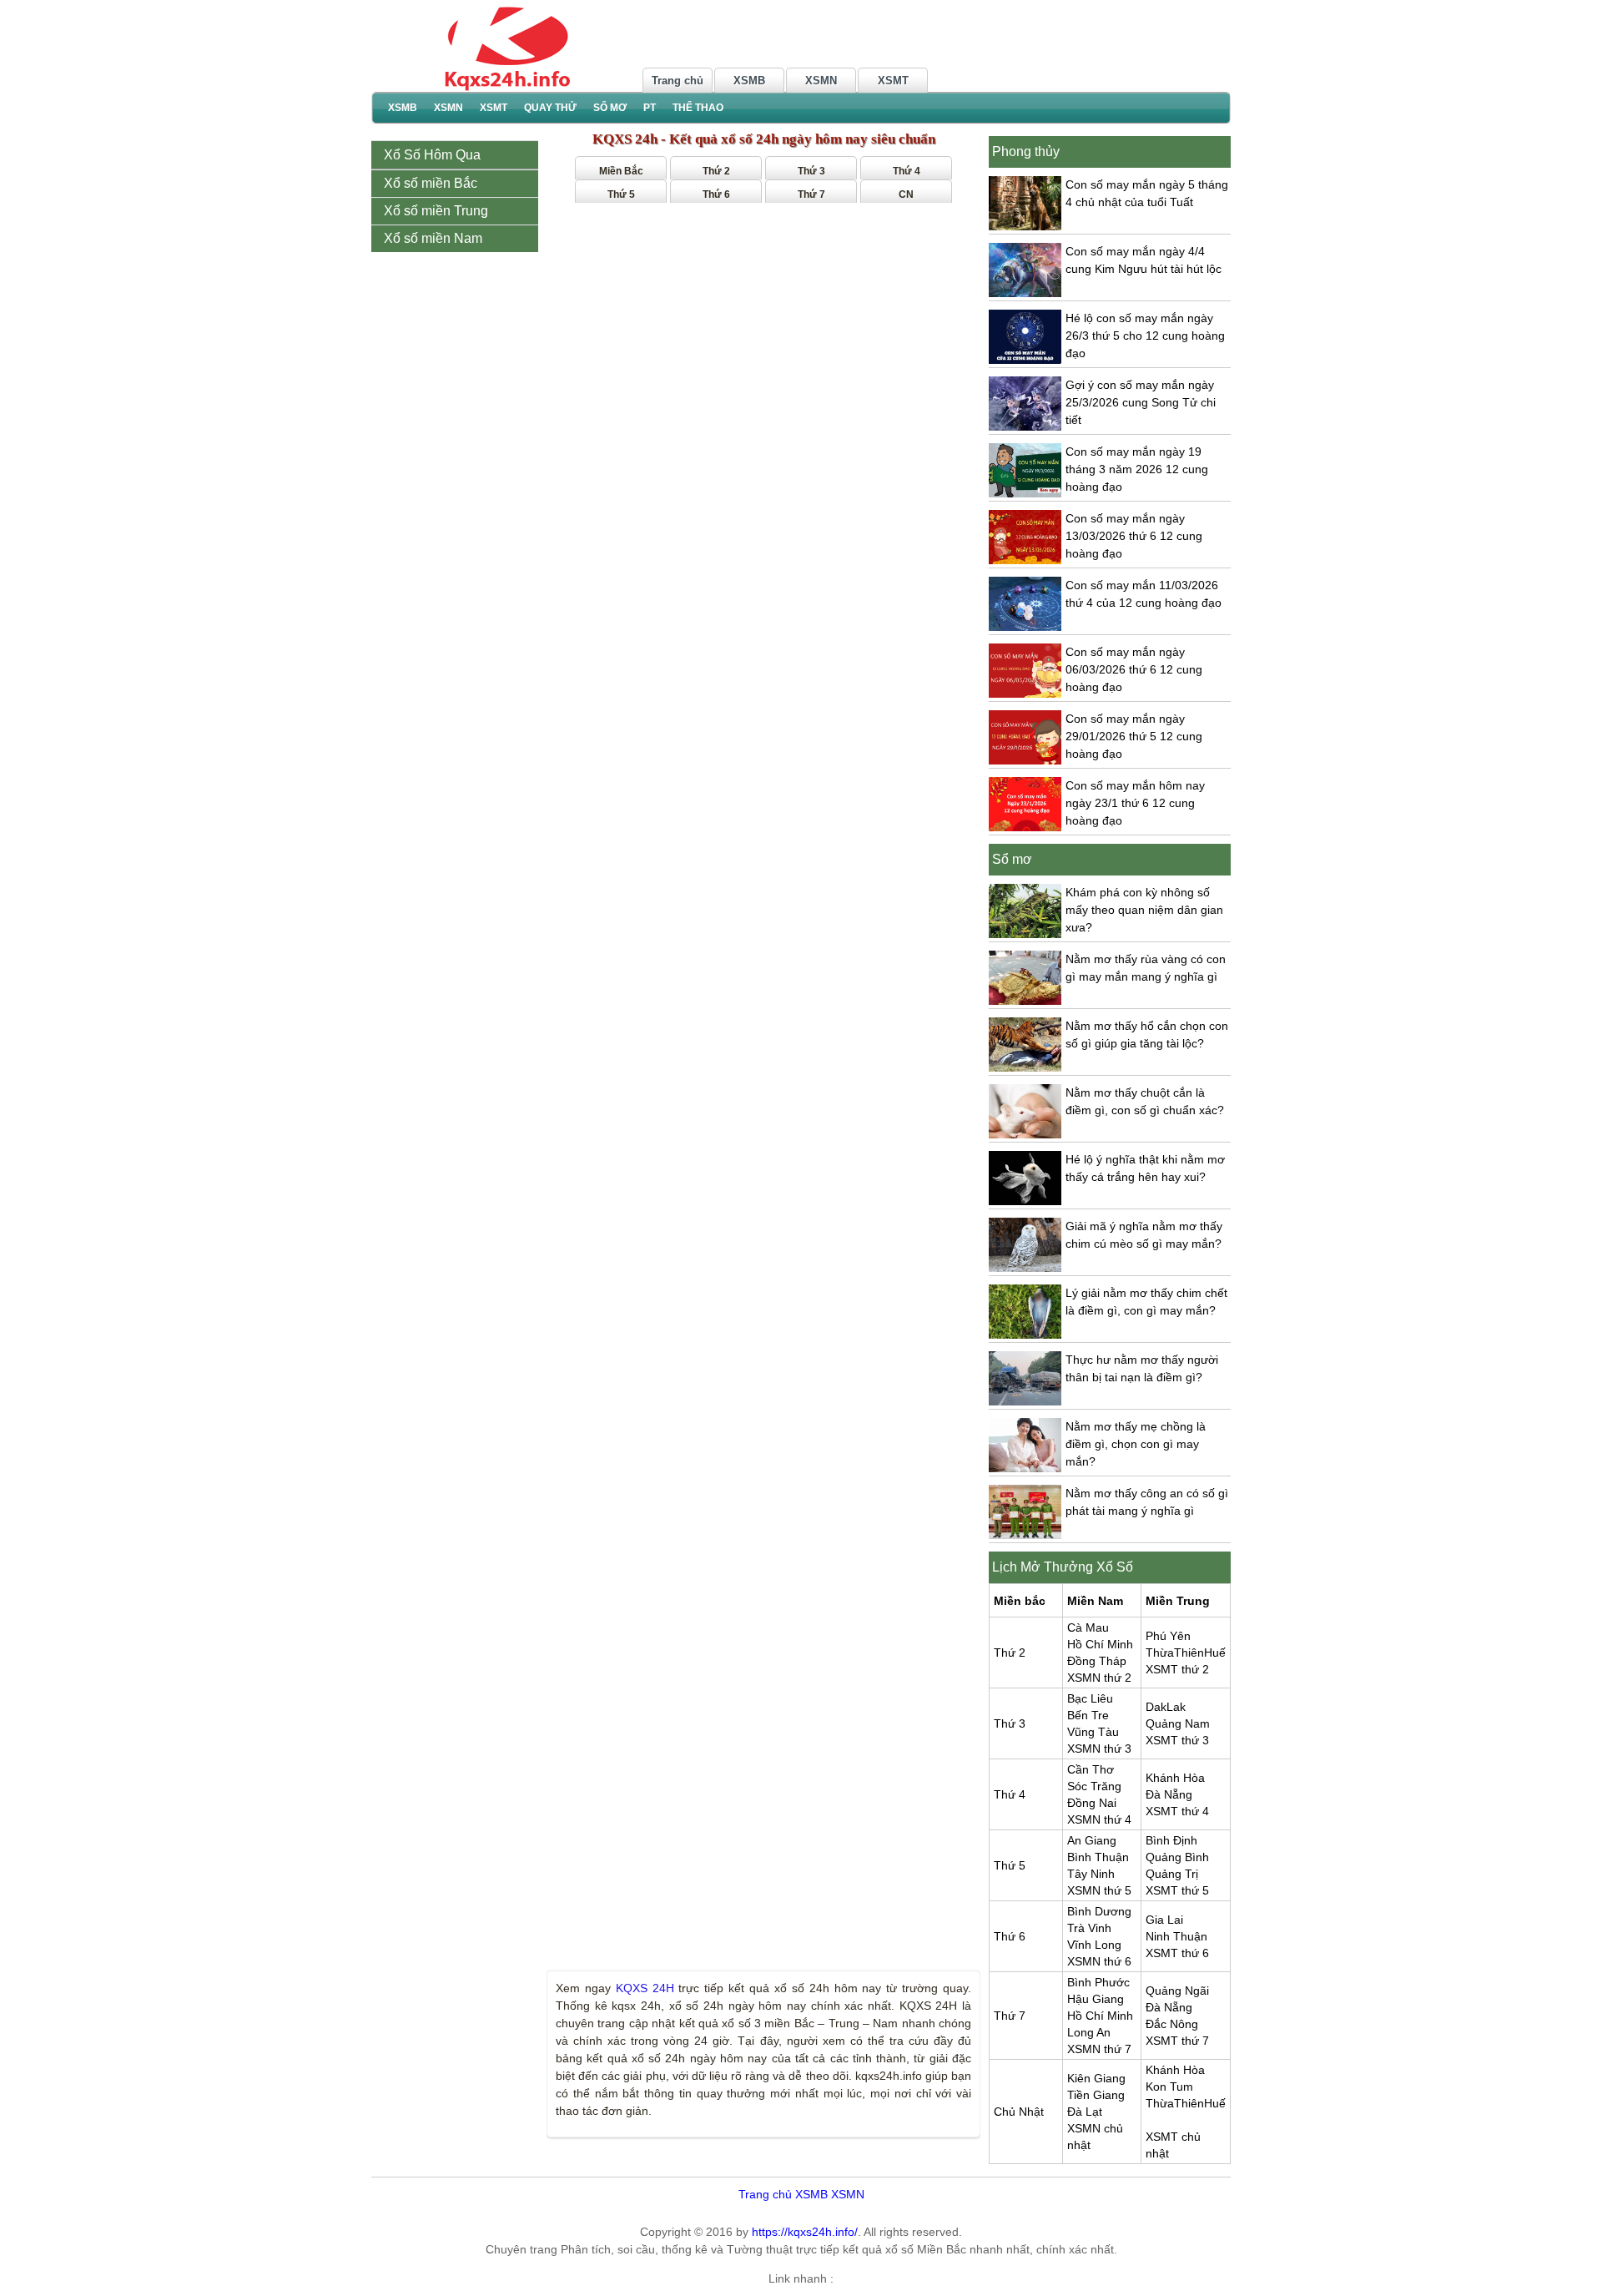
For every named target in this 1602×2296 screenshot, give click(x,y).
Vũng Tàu (1093, 1732)
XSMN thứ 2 (1099, 1678)
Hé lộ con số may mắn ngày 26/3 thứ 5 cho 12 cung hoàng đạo (1145, 336)
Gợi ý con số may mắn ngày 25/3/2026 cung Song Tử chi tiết (1141, 402)
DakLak (1166, 1707)
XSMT (893, 81)
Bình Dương (1099, 1911)
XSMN (821, 81)
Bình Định (1171, 1840)
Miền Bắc (621, 171)
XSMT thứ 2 (1177, 1669)
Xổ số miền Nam (435, 238)
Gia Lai (1164, 1920)
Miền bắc (1020, 1601)
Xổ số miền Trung (438, 211)
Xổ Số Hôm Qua (432, 155)
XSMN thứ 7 (1099, 2049)
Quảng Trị (1172, 1874)
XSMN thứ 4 (1099, 1819)
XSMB (749, 81)
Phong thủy (1026, 151)
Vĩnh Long (1094, 1945)
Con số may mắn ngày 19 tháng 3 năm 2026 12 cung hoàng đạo (1137, 469)
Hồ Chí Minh (1100, 1644)
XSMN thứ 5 (1099, 1890)
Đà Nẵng (1169, 1794)
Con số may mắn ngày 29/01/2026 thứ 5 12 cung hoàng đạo (1134, 736)
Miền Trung (1178, 1601)
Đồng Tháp (1097, 1661)
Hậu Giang (1096, 1999)
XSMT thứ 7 (1177, 2041)
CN (906, 194)
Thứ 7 (811, 194)
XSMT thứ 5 (1177, 1890)
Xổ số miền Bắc (432, 183)
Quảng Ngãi (1177, 1991)
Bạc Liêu (1090, 1698)
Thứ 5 (621, 194)
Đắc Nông (1172, 2024)
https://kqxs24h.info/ (805, 2232)
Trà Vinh (1089, 1928)
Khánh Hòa (1175, 1778)
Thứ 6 (716, 194)
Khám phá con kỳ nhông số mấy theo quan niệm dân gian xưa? (1144, 910)
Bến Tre (1088, 1715)
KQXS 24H (645, 1988)
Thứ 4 (907, 171)
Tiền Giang (1096, 2095)
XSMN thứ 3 (1099, 1748)
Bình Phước (1098, 1982)
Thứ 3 (811, 171)
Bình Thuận (1098, 1857)
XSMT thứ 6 (1177, 1953)
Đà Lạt (1085, 2112)
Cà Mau (1088, 1627)
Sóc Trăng (1094, 1786)
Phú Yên (1168, 1636)
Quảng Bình (1177, 1857)
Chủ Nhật (1019, 2112)
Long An (1089, 2032)
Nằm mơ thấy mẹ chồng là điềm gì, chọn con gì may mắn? (1136, 1444)
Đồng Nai (1092, 1803)
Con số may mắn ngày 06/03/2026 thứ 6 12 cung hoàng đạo (1134, 669)
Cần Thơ (1091, 1769)
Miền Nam (1095, 1601)
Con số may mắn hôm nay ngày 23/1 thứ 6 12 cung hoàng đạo (1135, 803)
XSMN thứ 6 (1099, 1961)
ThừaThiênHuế (1186, 1653)
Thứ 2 (716, 171)
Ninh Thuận (1176, 1936)
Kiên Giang (1096, 2078)
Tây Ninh (1091, 1874)
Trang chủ (678, 81)
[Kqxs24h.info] (505, 48)
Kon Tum (1169, 2087)
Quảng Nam (1178, 1723)
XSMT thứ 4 (1177, 1811)
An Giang (1092, 1840)
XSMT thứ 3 (1177, 1740)
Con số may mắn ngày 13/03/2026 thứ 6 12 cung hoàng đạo (1134, 536)
